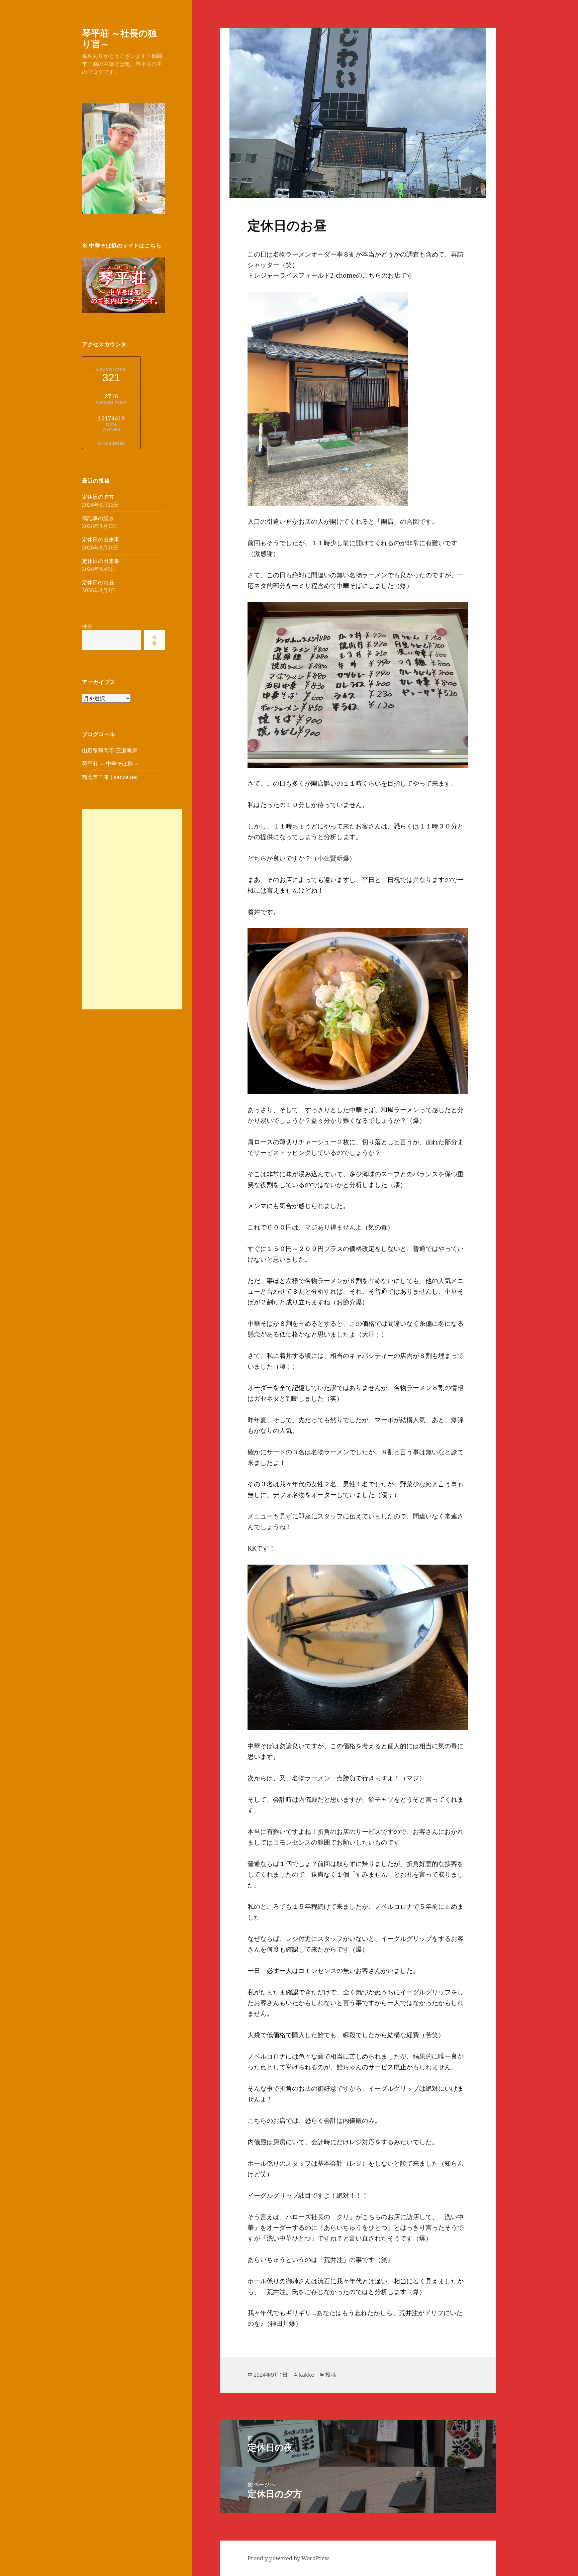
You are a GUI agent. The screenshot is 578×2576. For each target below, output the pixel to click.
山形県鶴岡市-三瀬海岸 (110, 750)
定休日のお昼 (98, 582)
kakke (307, 2375)
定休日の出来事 (101, 539)
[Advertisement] (132, 909)
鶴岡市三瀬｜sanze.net (110, 777)
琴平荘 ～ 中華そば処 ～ (111, 764)
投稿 (331, 2375)
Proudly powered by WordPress (288, 2558)
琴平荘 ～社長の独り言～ (119, 38)
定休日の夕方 (98, 497)
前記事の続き (98, 518)
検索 (87, 626)
